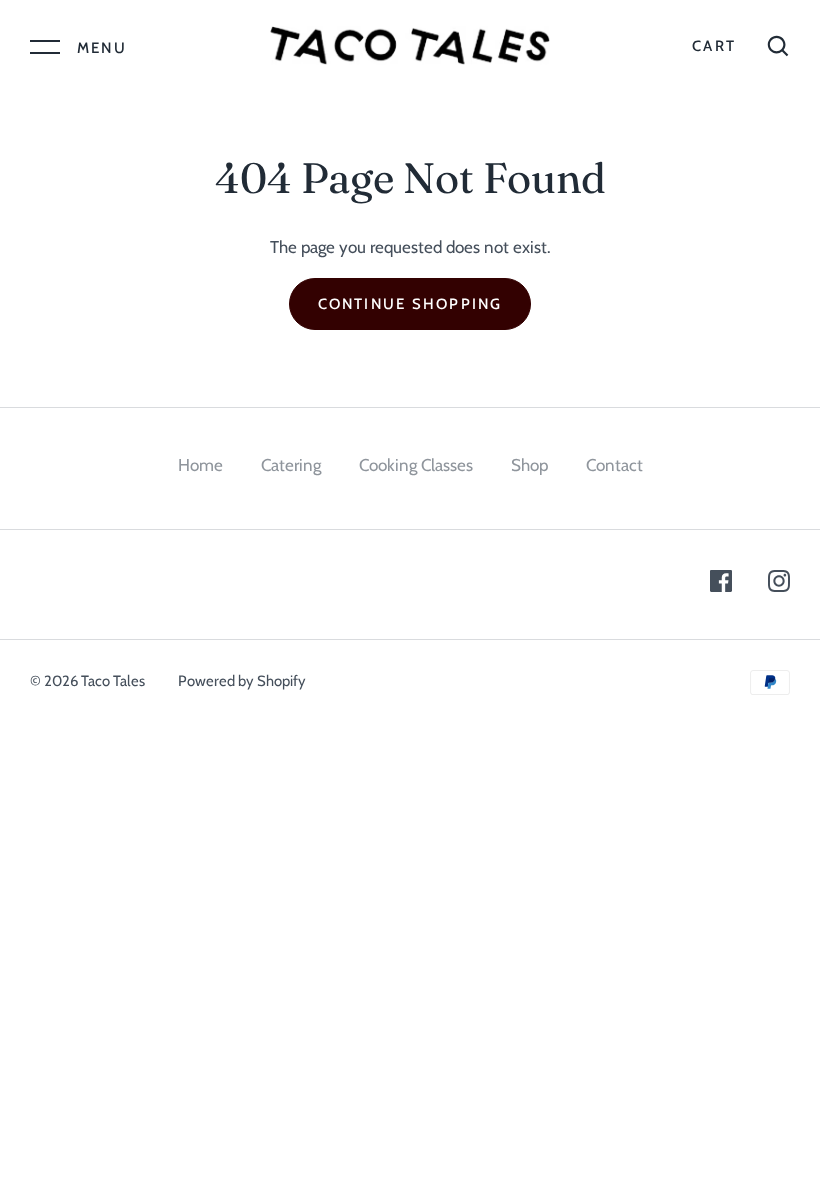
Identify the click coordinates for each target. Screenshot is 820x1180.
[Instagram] (779, 585)
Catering (291, 465)
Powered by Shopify (242, 681)
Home (200, 465)
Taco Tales (113, 681)
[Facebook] (721, 585)
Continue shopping (410, 304)
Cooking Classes (416, 465)
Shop (529, 465)
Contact (614, 465)
